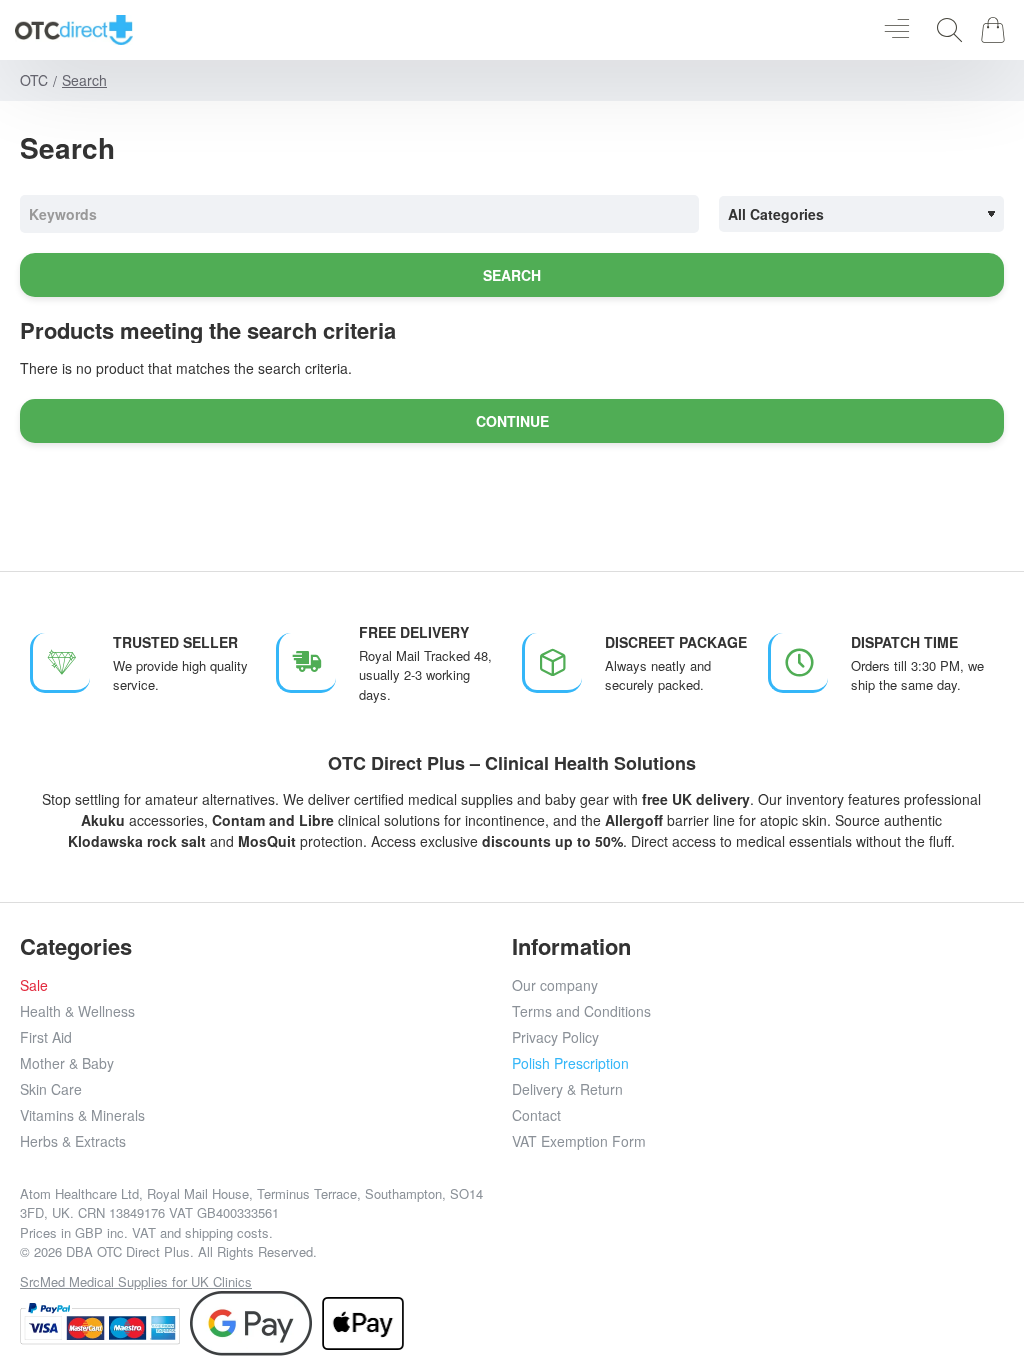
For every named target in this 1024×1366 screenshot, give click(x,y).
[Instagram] (690, 1233)
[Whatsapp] (825, 1233)
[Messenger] (780, 1233)
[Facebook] (645, 1233)
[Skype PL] (870, 1233)
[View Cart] (996, 30)
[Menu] (896, 30)
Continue (512, 421)
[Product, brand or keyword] (944, 30)
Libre (316, 820)
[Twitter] (735, 1233)
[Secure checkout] (100, 1323)
